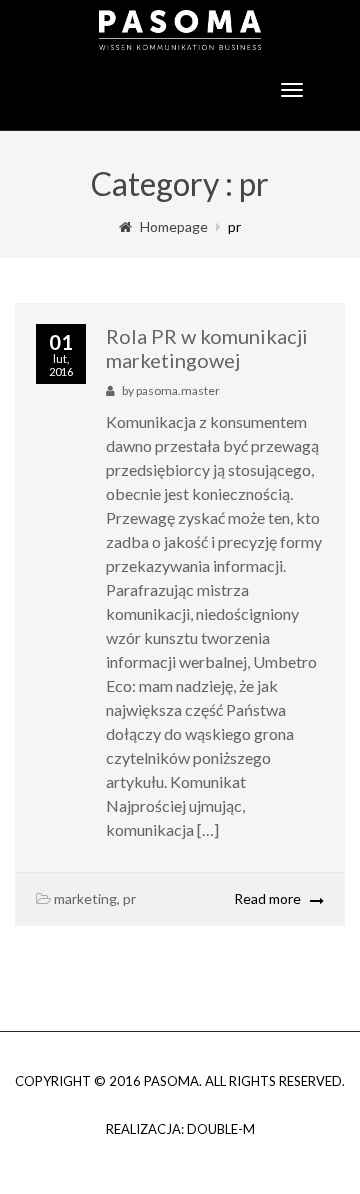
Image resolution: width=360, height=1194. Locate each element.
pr (129, 898)
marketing (85, 898)
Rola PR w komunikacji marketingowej (207, 348)
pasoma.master (178, 390)
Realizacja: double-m (180, 1129)
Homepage (174, 226)
